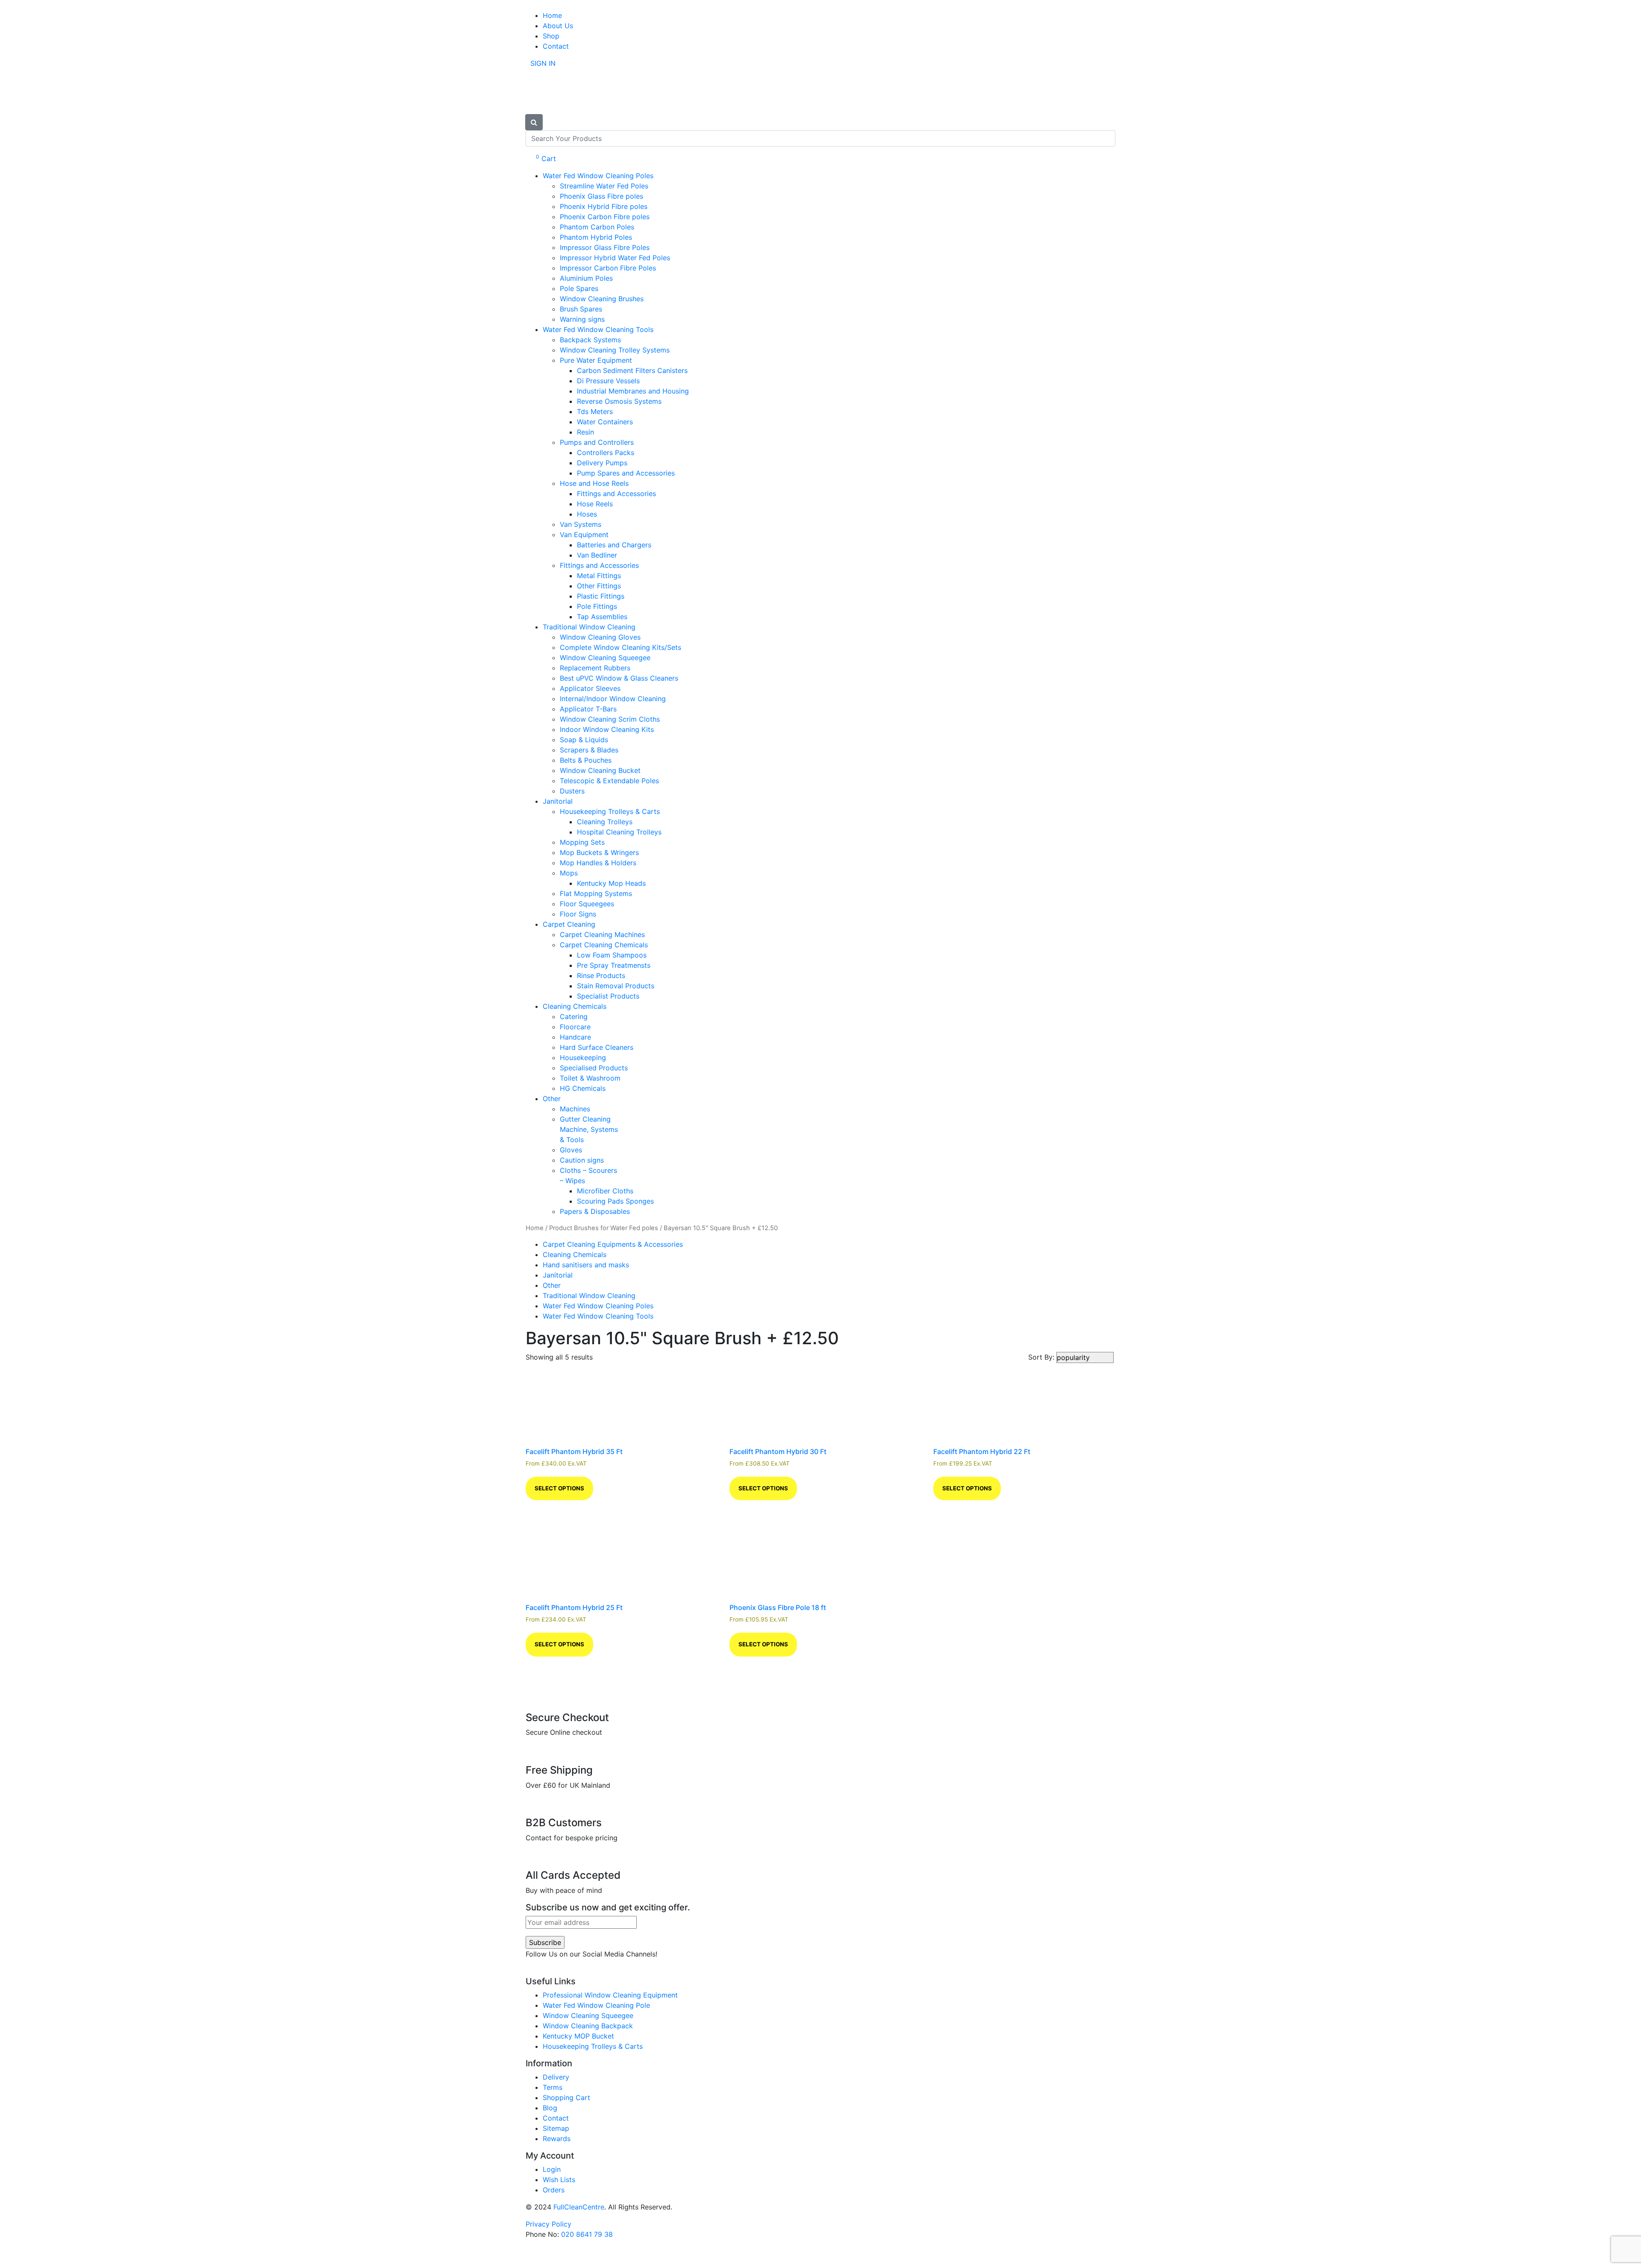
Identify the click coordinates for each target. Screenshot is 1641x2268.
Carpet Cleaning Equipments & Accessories (613, 1244)
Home (552, 15)
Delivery (556, 2077)
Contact (556, 46)
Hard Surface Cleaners (597, 1047)
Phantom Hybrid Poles (596, 237)
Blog (550, 2108)
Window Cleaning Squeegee (605, 658)
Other (552, 1099)
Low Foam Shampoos (612, 955)
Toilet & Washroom (590, 1078)
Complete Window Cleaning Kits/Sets (621, 647)
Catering (574, 1016)
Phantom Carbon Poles (597, 227)
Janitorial (558, 801)
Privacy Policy (548, 2224)
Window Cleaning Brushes (602, 299)
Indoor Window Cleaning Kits (607, 729)
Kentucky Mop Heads (611, 883)
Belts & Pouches (586, 760)
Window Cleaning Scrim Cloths (610, 719)
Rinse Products (601, 975)
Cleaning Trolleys (605, 822)
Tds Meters (595, 411)
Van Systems (581, 524)
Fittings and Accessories (616, 494)
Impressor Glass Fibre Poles (605, 247)
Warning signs (582, 319)
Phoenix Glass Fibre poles (601, 196)
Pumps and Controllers (597, 442)
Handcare (575, 1037)
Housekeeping (583, 1058)
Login (552, 2169)
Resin (585, 432)
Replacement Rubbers (595, 668)
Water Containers (605, 422)
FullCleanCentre (579, 2207)
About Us (558, 26)
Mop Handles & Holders (598, 863)
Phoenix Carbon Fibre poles (605, 217)
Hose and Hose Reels (594, 483)
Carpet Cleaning (569, 924)
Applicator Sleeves (590, 688)
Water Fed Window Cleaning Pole (596, 2005)
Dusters (572, 791)
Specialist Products (608, 996)
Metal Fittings (599, 576)
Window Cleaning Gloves (600, 637)
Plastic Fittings (601, 596)
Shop (551, 36)
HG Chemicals (583, 1088)
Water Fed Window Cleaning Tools (598, 329)
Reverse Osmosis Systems (619, 401)
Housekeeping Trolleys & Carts (610, 811)
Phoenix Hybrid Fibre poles (604, 206)
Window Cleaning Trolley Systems (615, 350)
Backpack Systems (590, 340)
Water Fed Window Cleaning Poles (598, 176)
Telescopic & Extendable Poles (609, 781)
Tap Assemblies (602, 617)
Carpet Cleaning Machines (602, 934)
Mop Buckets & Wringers (599, 852)
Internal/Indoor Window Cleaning (613, 699)
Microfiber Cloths (605, 1191)
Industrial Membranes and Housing (633, 391)
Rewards (557, 2139)
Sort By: (1042, 1357)
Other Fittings (599, 586)
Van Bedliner (597, 555)
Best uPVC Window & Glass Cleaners (619, 678)
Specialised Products (594, 1068)
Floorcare (575, 1027)
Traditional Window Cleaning (589, 627)
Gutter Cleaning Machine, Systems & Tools (589, 1129)
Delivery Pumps (602, 463)
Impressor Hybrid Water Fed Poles (615, 258)
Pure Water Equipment (596, 360)
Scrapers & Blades (589, 750)
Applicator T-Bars (588, 709)
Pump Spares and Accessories (626, 473)
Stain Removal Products (616, 986)
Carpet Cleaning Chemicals (604, 945)
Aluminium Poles (586, 278)
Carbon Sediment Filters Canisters (632, 370)
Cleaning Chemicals (575, 1006)
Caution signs (582, 1160)
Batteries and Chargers (614, 545)
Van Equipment (584, 535)
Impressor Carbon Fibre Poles (608, 268)
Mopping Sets (582, 842)
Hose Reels (595, 504)
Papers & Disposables (595, 1211)
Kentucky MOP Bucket (578, 2036)
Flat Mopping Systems (596, 893)
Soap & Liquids (584, 740)
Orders (554, 2190)
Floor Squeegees (587, 904)
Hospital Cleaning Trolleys (619, 832)
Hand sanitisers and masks (586, 1265)
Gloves (571, 1150)
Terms (553, 2087)
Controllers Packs (606, 452)
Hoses (587, 514)
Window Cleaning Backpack (588, 2026)
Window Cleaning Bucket (600, 770)
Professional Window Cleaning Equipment (610, 1995)
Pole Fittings (597, 606)
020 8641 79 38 (587, 2234)
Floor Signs (578, 914)
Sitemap (556, 2128)
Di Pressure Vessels (608, 381)
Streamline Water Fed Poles (604, 186)
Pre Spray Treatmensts (614, 965)
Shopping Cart (566, 2098)
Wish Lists (559, 2180)
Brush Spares (581, 309)
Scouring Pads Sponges (615, 1201)
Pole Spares (579, 288)
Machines (575, 1109)
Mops (569, 873)
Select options (559, 1488)
